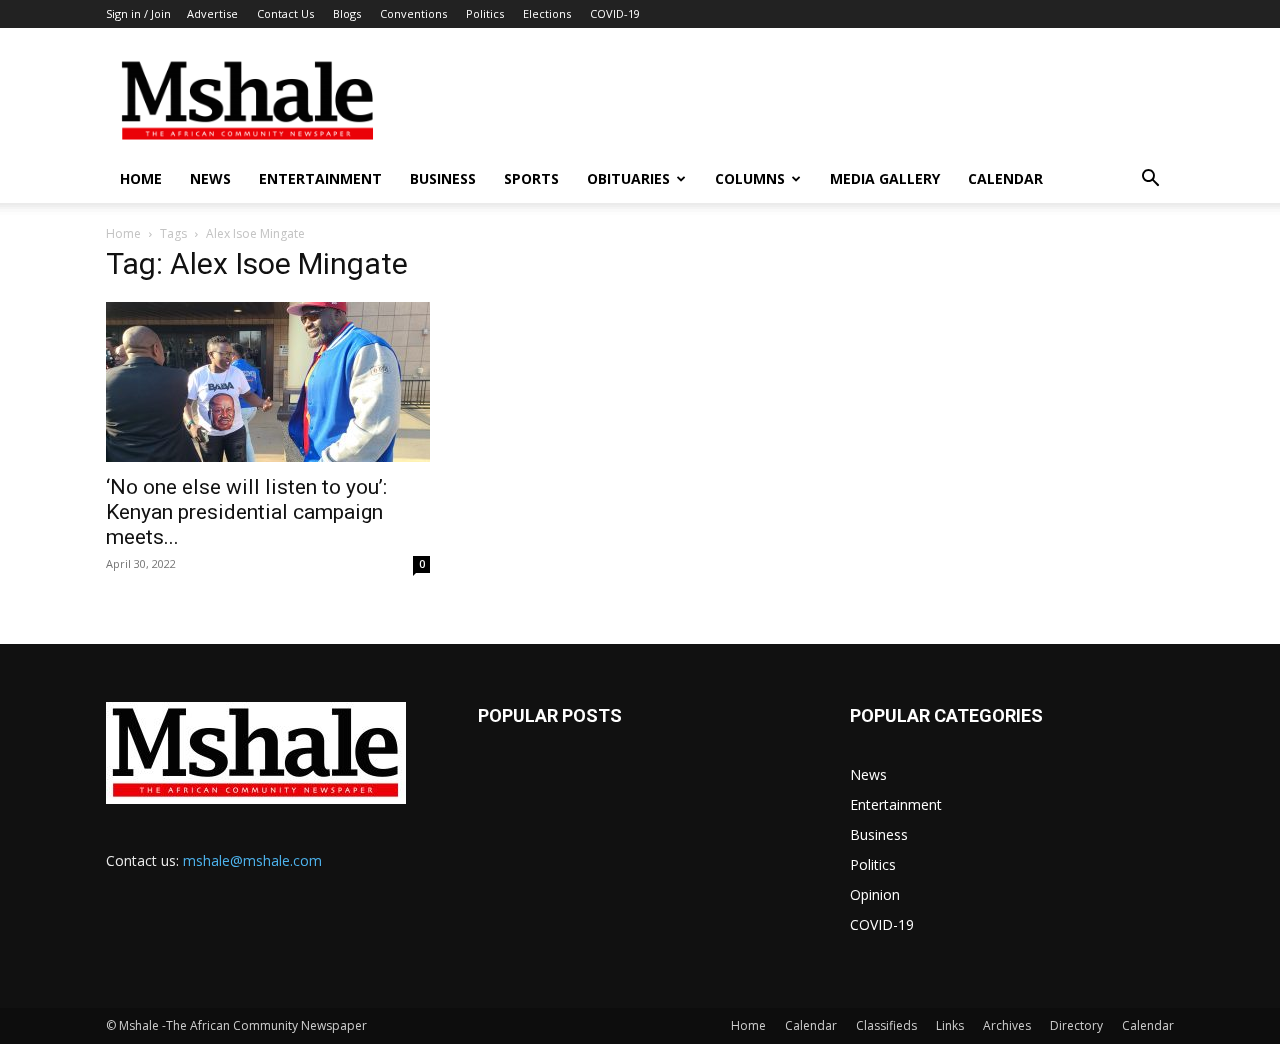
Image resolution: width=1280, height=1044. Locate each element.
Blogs (347, 13)
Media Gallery (885, 178)
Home (141, 178)
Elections (547, 13)
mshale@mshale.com (252, 860)
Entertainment (320, 178)
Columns (750, 178)
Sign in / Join (138, 13)
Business (443, 178)
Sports (531, 178)
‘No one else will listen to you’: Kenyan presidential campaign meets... (246, 512)
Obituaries (628, 178)
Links (950, 1025)
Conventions (413, 13)
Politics (485, 13)
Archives (1007, 1025)
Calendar (1005, 178)
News (210, 178)
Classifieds (886, 1025)
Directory (1076, 1025)
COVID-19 (615, 13)
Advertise (212, 13)
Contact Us (285, 13)
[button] (1150, 180)
